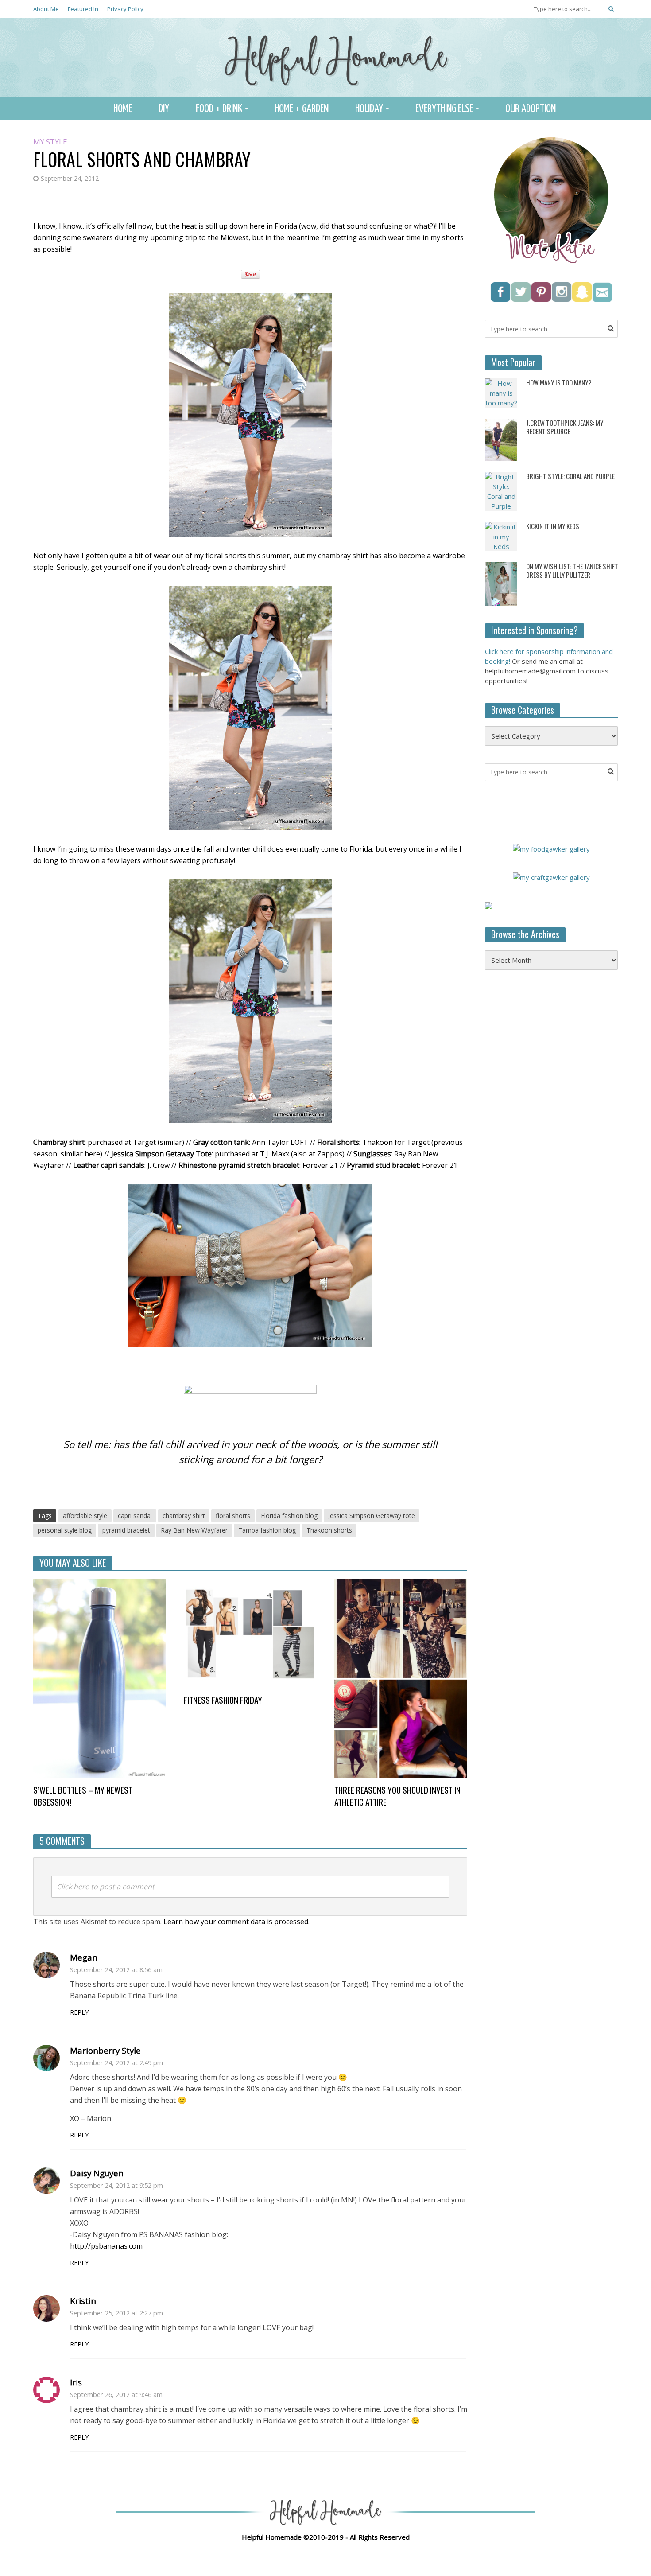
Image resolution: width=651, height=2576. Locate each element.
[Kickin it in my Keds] (501, 536)
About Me (46, 9)
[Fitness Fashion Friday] (250, 1633)
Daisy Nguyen (97, 2173)
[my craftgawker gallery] (551, 876)
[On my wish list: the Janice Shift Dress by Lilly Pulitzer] (501, 583)
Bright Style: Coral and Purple (570, 476)
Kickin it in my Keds (553, 526)
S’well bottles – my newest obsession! (83, 1796)
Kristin (83, 2301)
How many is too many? (559, 383)
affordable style (85, 1516)
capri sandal (135, 1516)
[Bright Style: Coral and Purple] (501, 490)
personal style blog (65, 1530)
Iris (76, 2382)
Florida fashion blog (289, 1516)
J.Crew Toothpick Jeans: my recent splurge (565, 427)
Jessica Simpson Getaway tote (372, 1516)
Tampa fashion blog (267, 1530)
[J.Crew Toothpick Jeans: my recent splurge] (501, 439)
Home (123, 109)
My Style (50, 142)
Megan (84, 1957)
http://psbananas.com (106, 2246)
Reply (79, 2012)
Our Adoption (531, 109)
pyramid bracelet (126, 1530)
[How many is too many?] (501, 392)
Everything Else (444, 109)
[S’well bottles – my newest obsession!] (100, 1678)
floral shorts (233, 1516)
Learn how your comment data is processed (236, 1922)
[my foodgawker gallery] (551, 848)
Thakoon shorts (329, 1530)
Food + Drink (219, 109)
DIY (164, 109)
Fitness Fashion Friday (223, 1700)
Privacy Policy (125, 9)
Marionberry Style (105, 2050)
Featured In (83, 9)
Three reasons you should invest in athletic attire (397, 1796)
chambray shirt (184, 1516)
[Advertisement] (551, 1121)
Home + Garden (302, 109)
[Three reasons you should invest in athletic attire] (401, 1678)
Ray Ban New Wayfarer (194, 1530)
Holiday (369, 109)
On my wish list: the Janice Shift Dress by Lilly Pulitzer (572, 571)
